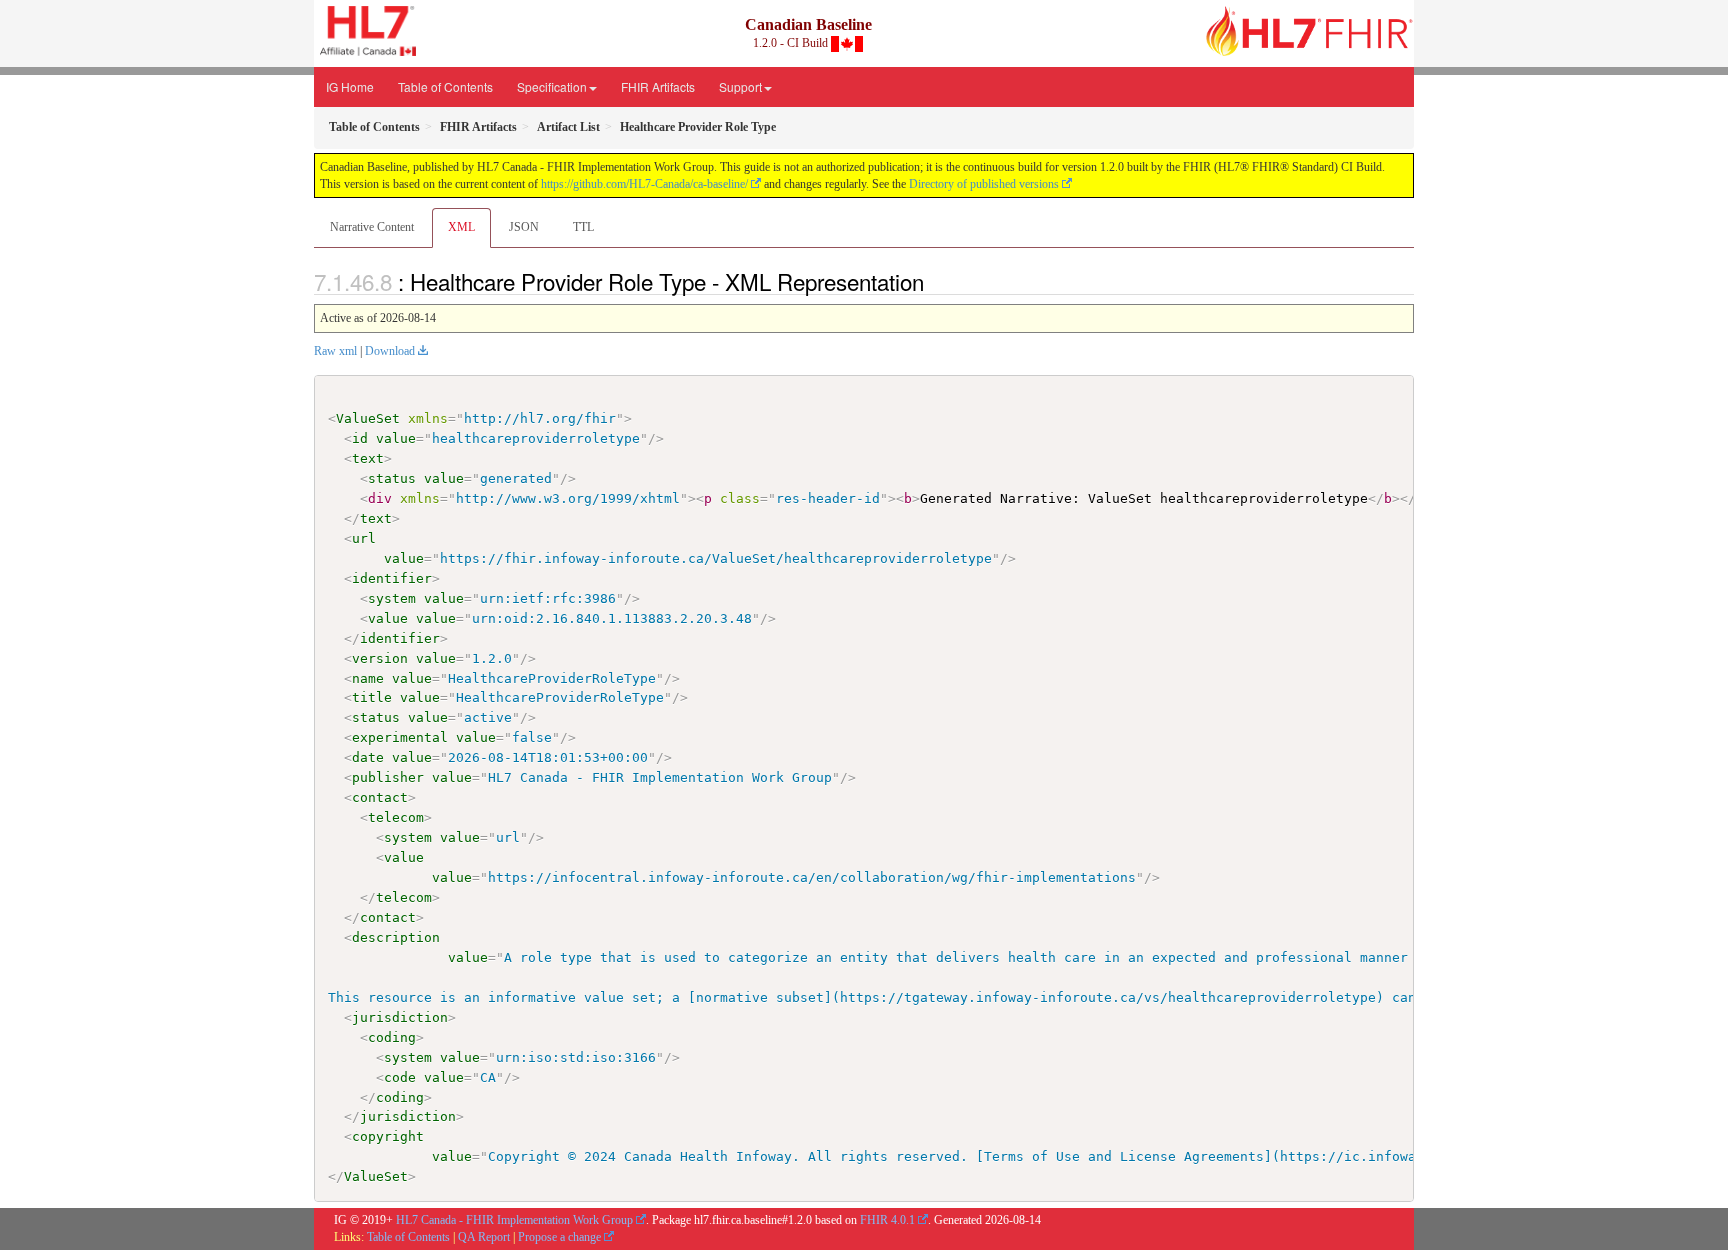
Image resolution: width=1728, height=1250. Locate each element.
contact (380, 797)
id (360, 438)
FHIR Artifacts (658, 86)
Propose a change (559, 1237)
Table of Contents (445, 86)
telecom (396, 817)
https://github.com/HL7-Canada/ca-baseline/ (644, 184)
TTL (583, 227)
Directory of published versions (984, 184)
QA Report (484, 1237)
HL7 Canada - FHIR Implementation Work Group (514, 1220)
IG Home (350, 86)
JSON (524, 227)
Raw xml (335, 351)
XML (461, 227)
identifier (392, 578)
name (368, 678)
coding (392, 1037)
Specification (552, 86)
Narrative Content (372, 227)
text (368, 458)
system (392, 598)
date (368, 757)
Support (740, 86)
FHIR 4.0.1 (887, 1220)
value (396, 438)
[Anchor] (935, 281)
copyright (388, 1136)
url (364, 538)
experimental (400, 737)
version (380, 658)
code (400, 1077)
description (396, 937)
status (392, 478)
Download (390, 351)
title (372, 697)
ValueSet (368, 418)
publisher (388, 777)
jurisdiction (400, 1017)
